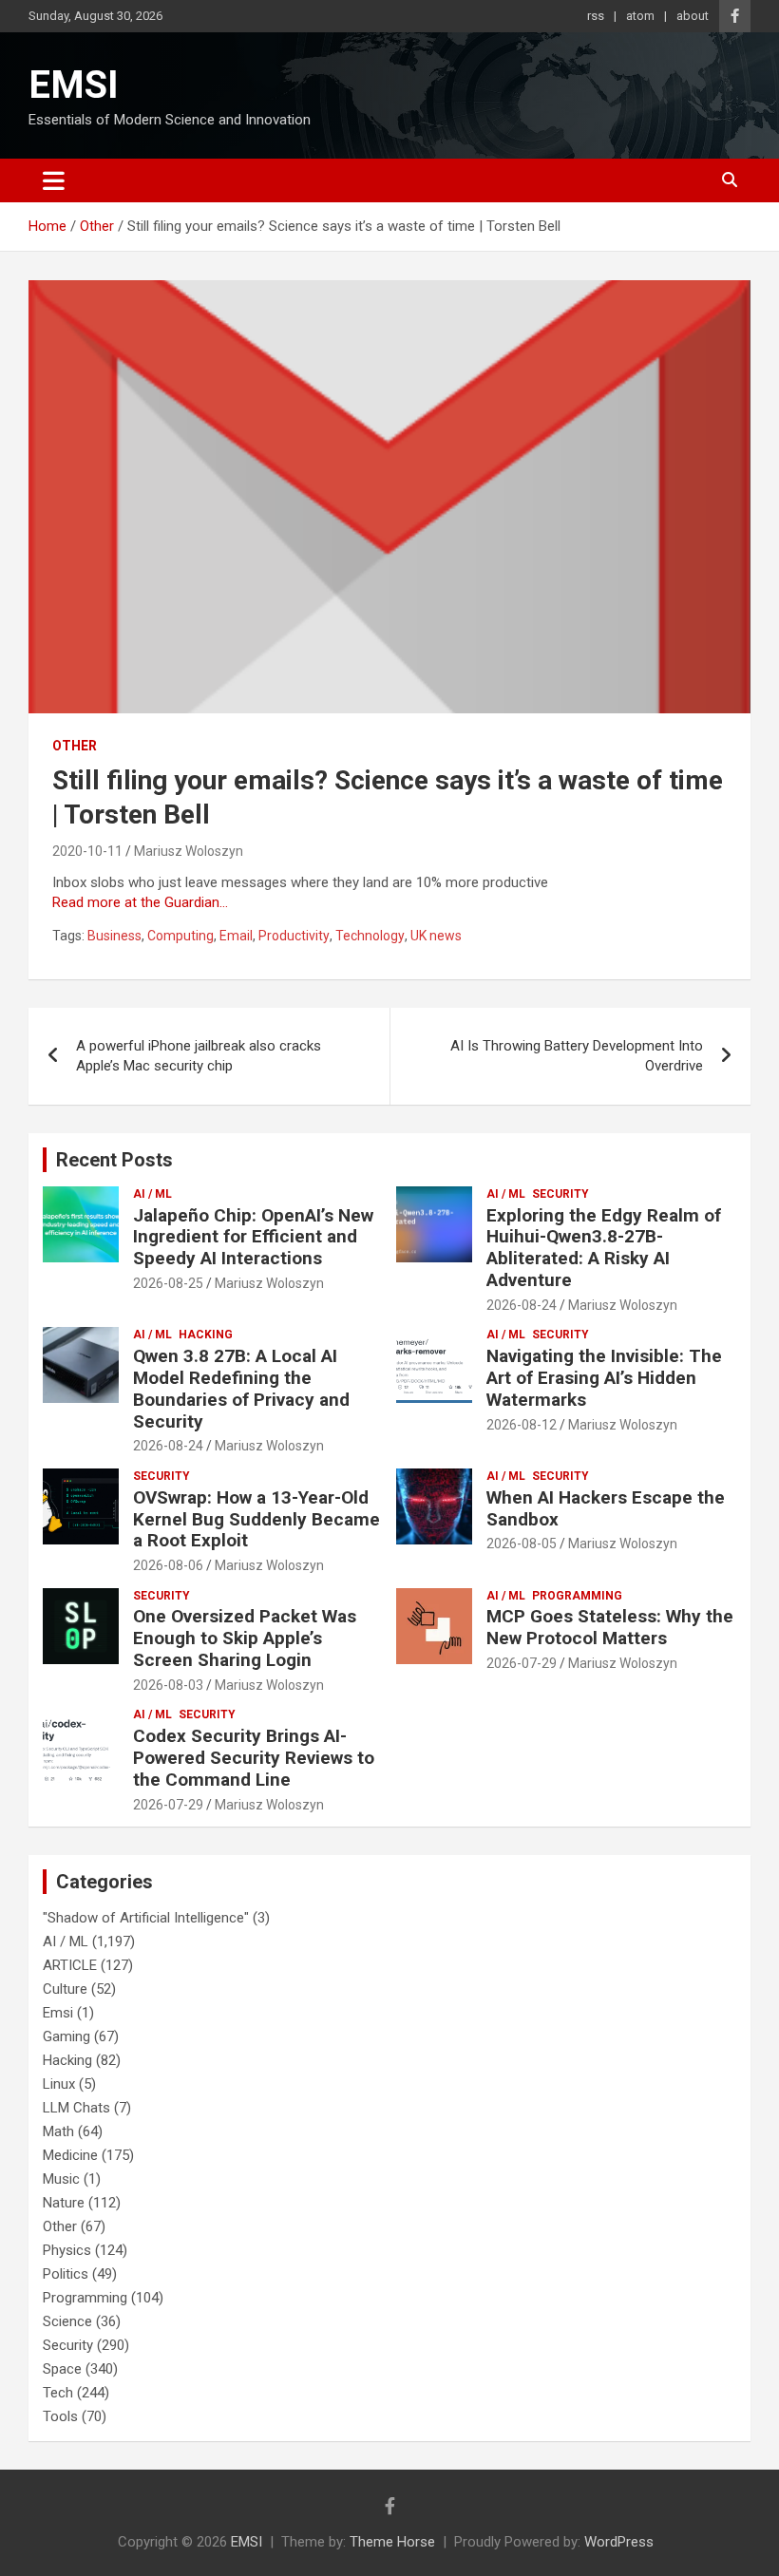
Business (114, 936)
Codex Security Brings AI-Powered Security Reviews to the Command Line (254, 1758)
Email (236, 936)
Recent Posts (114, 1160)
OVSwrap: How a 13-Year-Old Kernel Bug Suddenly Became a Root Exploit (256, 1519)
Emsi (58, 2013)
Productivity (294, 936)
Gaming (66, 2036)
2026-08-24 (522, 1305)
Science (67, 2321)
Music (61, 2179)
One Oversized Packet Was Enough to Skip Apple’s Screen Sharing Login (245, 1638)
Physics (67, 2250)
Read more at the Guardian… (140, 902)
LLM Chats (76, 2108)
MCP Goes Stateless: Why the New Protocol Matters (610, 1627)
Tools (60, 2416)
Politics (66, 2274)
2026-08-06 (168, 1565)
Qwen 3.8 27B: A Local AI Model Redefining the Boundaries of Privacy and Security (241, 1388)
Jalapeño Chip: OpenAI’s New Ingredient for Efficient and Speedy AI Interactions (253, 1237)
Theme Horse (392, 2542)
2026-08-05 (522, 1544)
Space (62, 2369)
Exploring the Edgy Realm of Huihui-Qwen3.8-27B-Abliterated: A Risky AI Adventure (604, 1248)
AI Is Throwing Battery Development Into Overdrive (577, 1056)
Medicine (70, 2155)
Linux (59, 2084)
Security (560, 1194)
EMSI (74, 85)
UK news (436, 936)
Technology (370, 936)
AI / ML (152, 1194)
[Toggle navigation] (54, 180)
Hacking (206, 1335)
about (693, 16)
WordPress (619, 2542)
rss (596, 16)
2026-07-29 (522, 1663)
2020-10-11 (87, 851)
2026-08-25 (168, 1283)
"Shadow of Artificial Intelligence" (146, 1918)
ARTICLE (70, 1965)
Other (75, 746)
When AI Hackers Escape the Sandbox (606, 1508)
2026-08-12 (522, 1425)
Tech (58, 2393)
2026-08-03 (168, 1685)
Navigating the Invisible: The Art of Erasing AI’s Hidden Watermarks (604, 1378)
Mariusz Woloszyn (189, 851)
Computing (180, 936)
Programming (577, 1596)
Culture (65, 1989)
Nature (64, 2203)
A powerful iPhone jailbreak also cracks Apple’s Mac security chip (199, 1056)
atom (640, 16)
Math (58, 2131)
